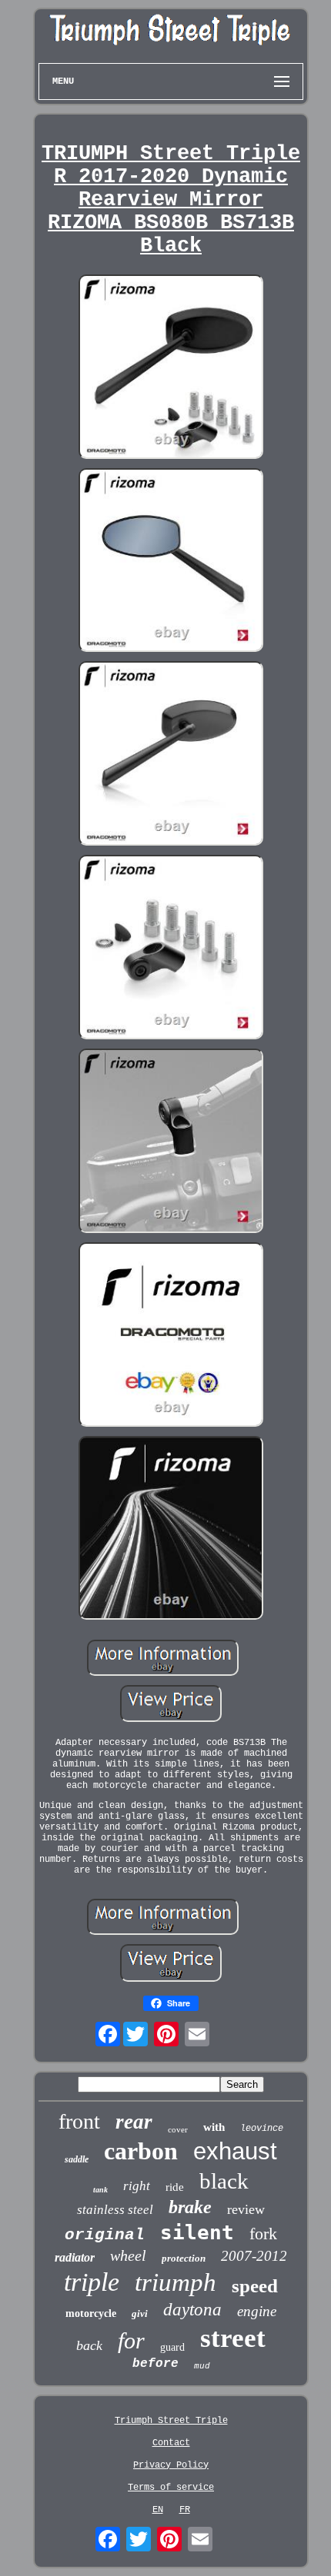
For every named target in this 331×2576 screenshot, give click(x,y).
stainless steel (115, 2210)
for (131, 2340)
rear (134, 2122)
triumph (176, 2282)
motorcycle (91, 2313)
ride (175, 2187)
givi (140, 2313)
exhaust (235, 2151)
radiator (75, 2257)
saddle (77, 2159)
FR (185, 2510)
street (233, 2338)
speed (255, 2286)
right (137, 2186)
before (155, 2364)
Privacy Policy (171, 2465)
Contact (171, 2443)
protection (184, 2258)
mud (202, 2366)
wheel (128, 2255)
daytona (192, 2310)
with (214, 2127)
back (89, 2345)
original (105, 2235)
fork (263, 2234)
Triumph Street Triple (171, 2421)
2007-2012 (254, 2256)
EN (158, 2510)
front (79, 2121)
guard (172, 2347)
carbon (141, 2151)
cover (178, 2129)
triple (92, 2282)
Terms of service (171, 2488)
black (224, 2181)
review (246, 2209)
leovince (262, 2129)
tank (100, 2190)
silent (197, 2232)
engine (257, 2311)
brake (190, 2207)
